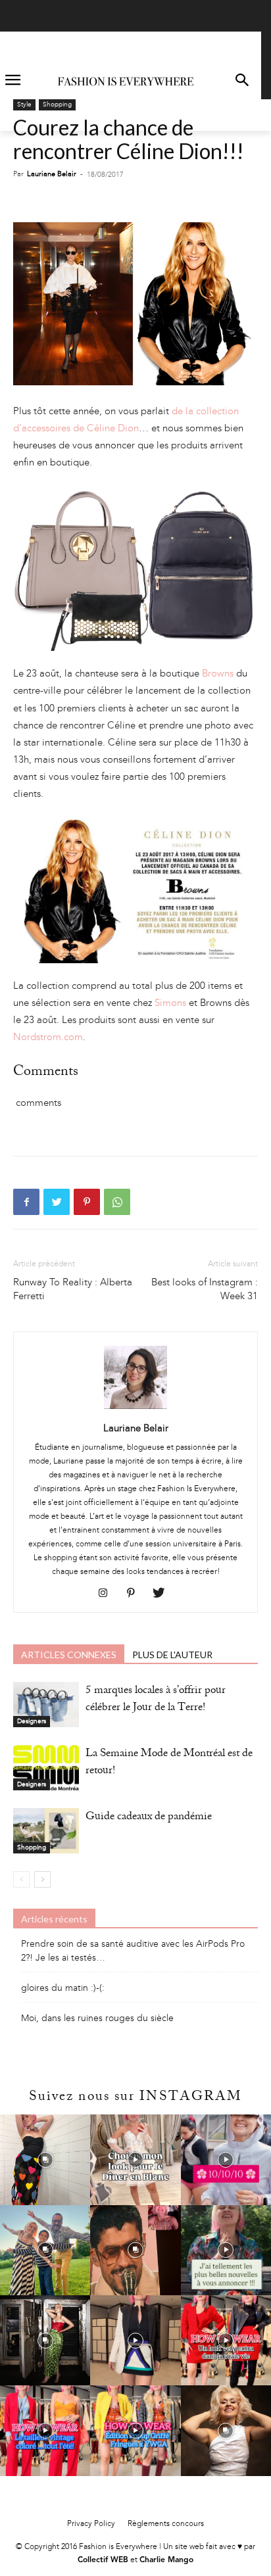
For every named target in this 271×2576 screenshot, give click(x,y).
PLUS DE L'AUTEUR (172, 1655)
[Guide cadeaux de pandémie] (46, 1831)
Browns (218, 673)
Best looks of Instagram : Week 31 (205, 1289)
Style (24, 105)
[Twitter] (57, 1202)
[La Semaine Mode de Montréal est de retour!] (46, 1768)
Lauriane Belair (52, 174)
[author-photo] (135, 1409)
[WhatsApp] (117, 1202)
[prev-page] (21, 1879)
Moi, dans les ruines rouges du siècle (97, 2018)
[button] (242, 81)
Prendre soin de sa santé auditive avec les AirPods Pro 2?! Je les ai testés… (133, 1951)
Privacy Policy (91, 2523)
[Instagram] (108, 1594)
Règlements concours (166, 2523)
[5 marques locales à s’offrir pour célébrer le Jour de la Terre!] (46, 1705)
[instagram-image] (45, 2159)
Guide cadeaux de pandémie (149, 1818)
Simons (170, 1003)
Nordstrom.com (48, 1037)
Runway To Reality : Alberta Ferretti (73, 1289)
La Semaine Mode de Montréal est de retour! (169, 1763)
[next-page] (42, 1879)
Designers (32, 1721)
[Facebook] (26, 1202)
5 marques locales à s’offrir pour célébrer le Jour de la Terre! (156, 1700)
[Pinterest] (87, 1202)
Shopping (57, 105)
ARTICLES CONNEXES (69, 1655)
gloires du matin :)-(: (63, 1988)
